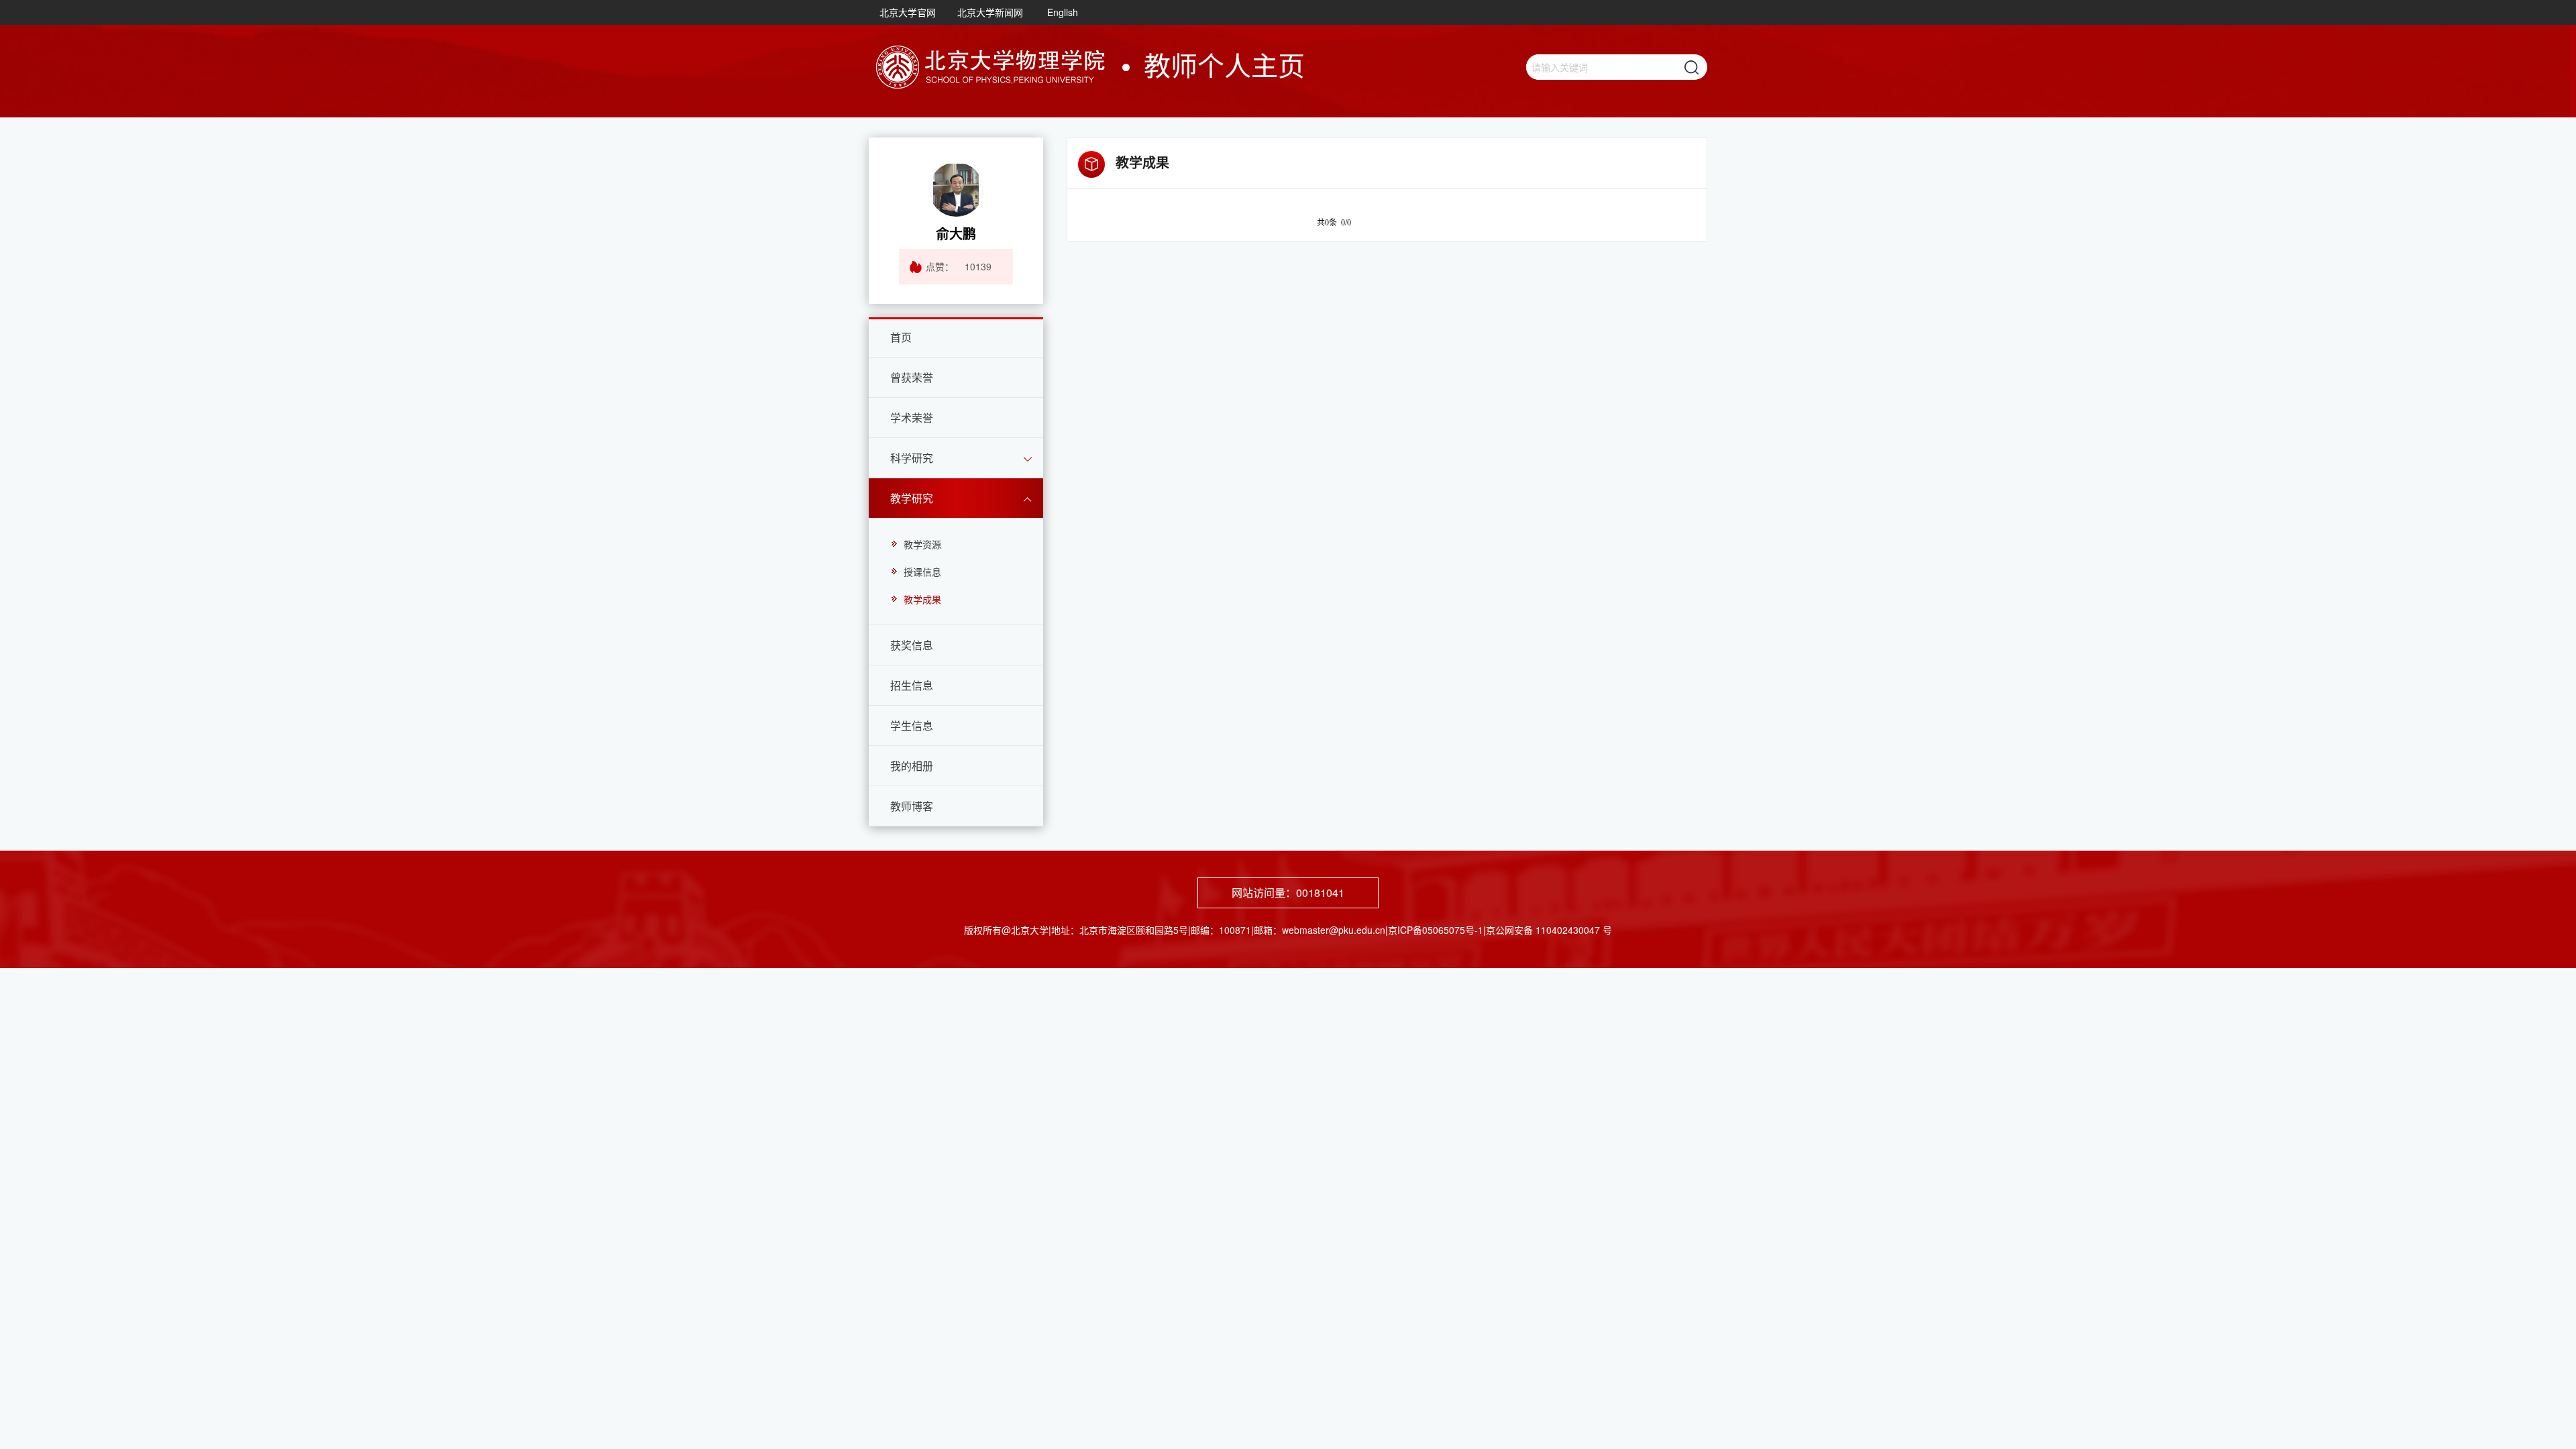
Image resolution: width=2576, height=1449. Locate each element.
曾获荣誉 (912, 377)
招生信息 (912, 685)
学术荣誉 (912, 418)
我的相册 (912, 766)
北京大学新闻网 (990, 12)
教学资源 (922, 544)
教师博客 (912, 806)
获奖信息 (912, 645)
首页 (901, 337)
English (1063, 12)
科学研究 (912, 458)
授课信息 (922, 572)
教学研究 (912, 498)
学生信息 (912, 726)
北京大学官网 (908, 12)
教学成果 (922, 599)
